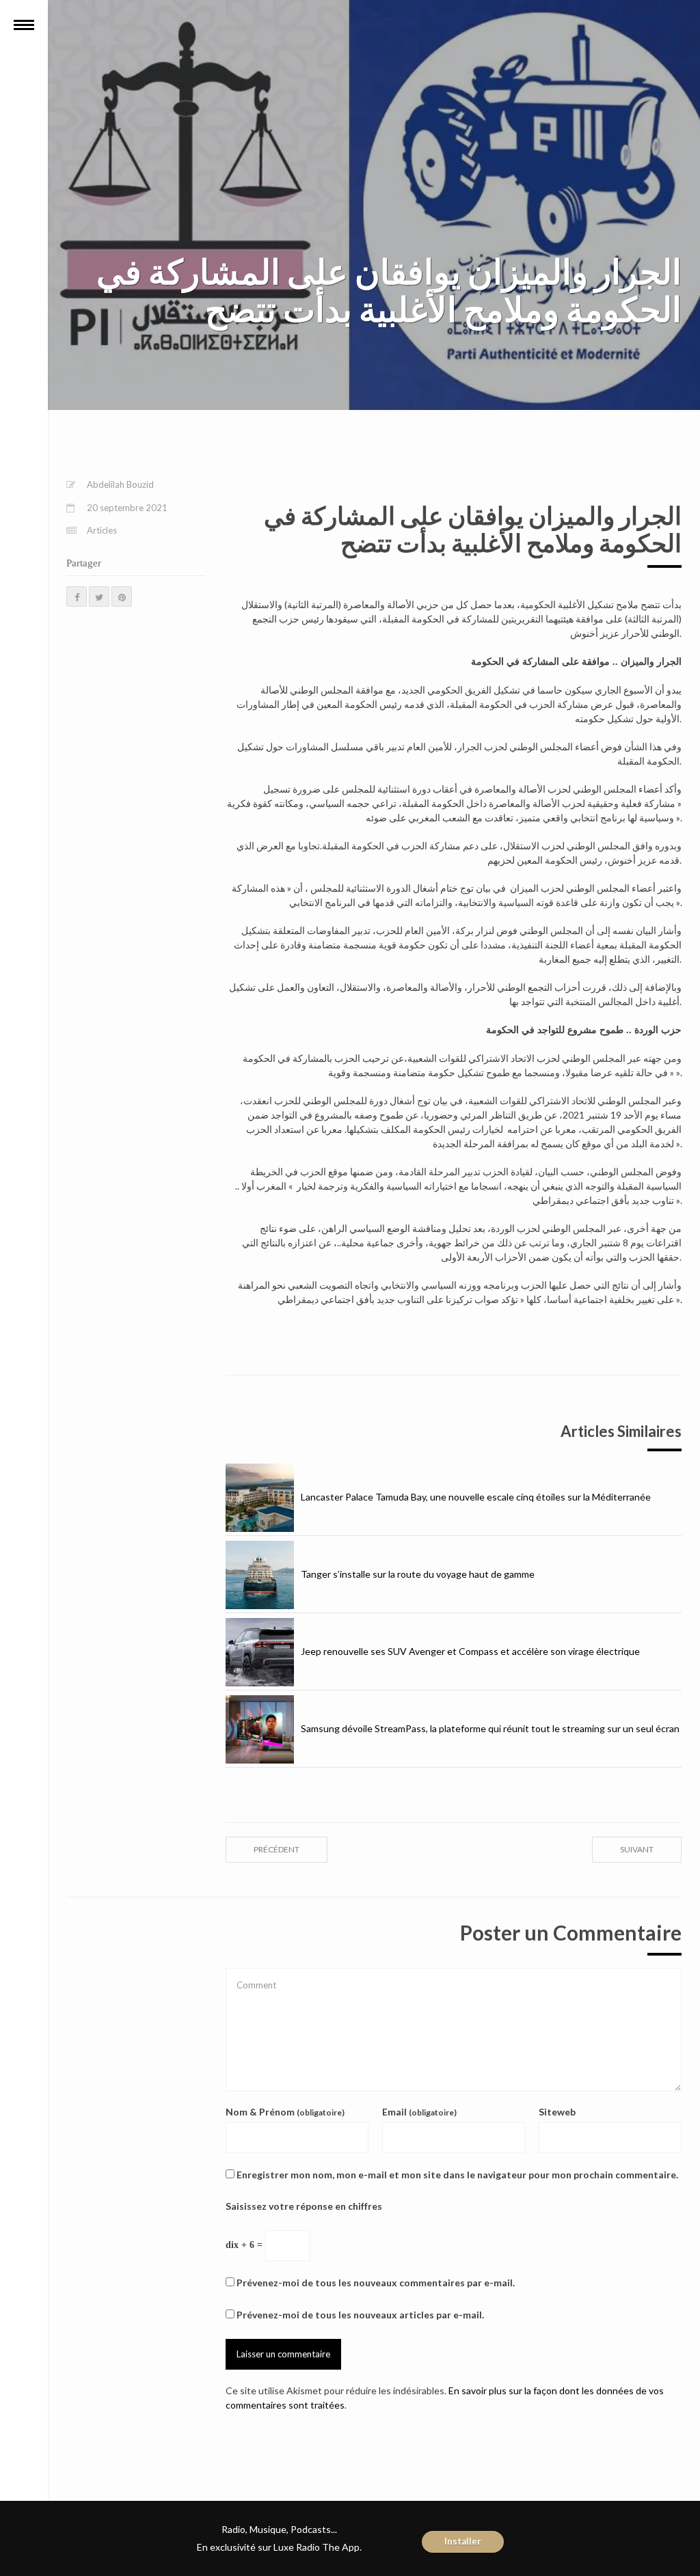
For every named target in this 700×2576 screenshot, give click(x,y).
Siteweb (557, 2112)
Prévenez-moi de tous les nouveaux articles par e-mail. (360, 2315)
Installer (463, 2541)
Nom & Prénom (285, 2112)
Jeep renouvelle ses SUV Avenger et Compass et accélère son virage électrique (470, 1651)
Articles (102, 530)
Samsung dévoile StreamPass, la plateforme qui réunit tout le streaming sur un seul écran (490, 1728)
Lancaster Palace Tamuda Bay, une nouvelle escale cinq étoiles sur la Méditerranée (476, 1497)
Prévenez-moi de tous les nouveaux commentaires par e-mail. (376, 2283)
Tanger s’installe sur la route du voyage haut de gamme (418, 1574)
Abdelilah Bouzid (120, 484)
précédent (277, 1849)
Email (419, 2112)
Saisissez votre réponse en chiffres (304, 2206)
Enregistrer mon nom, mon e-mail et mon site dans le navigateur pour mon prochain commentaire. (457, 2175)
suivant (637, 1849)
